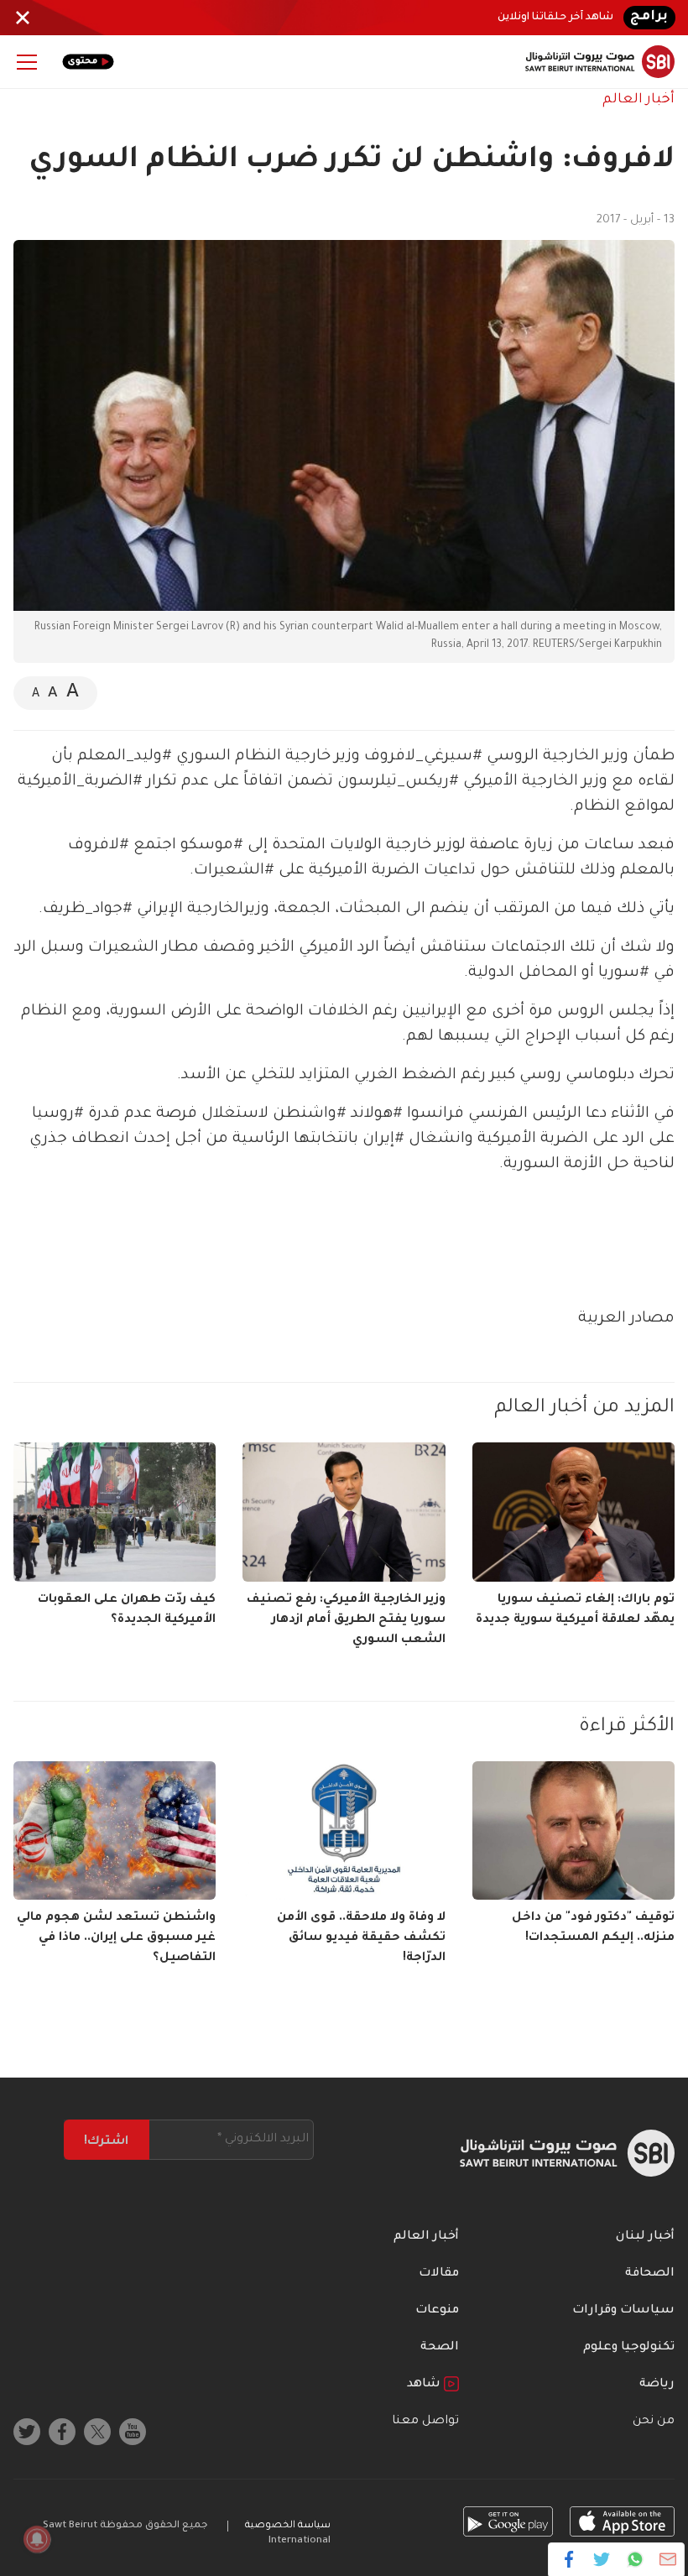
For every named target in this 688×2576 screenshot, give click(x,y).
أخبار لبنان (645, 2237)
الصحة (440, 2348)
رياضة (657, 2385)
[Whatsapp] (635, 2559)
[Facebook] (569, 2559)
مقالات (439, 2274)
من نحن (654, 2422)
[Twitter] (602, 2559)
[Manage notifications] (37, 2539)
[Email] (667, 2559)
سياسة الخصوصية (288, 2526)
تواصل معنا (425, 2422)
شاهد (425, 2385)
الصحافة (650, 2274)
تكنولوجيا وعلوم (629, 2348)
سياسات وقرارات (623, 2311)
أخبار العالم (638, 100)
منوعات (437, 2311)
